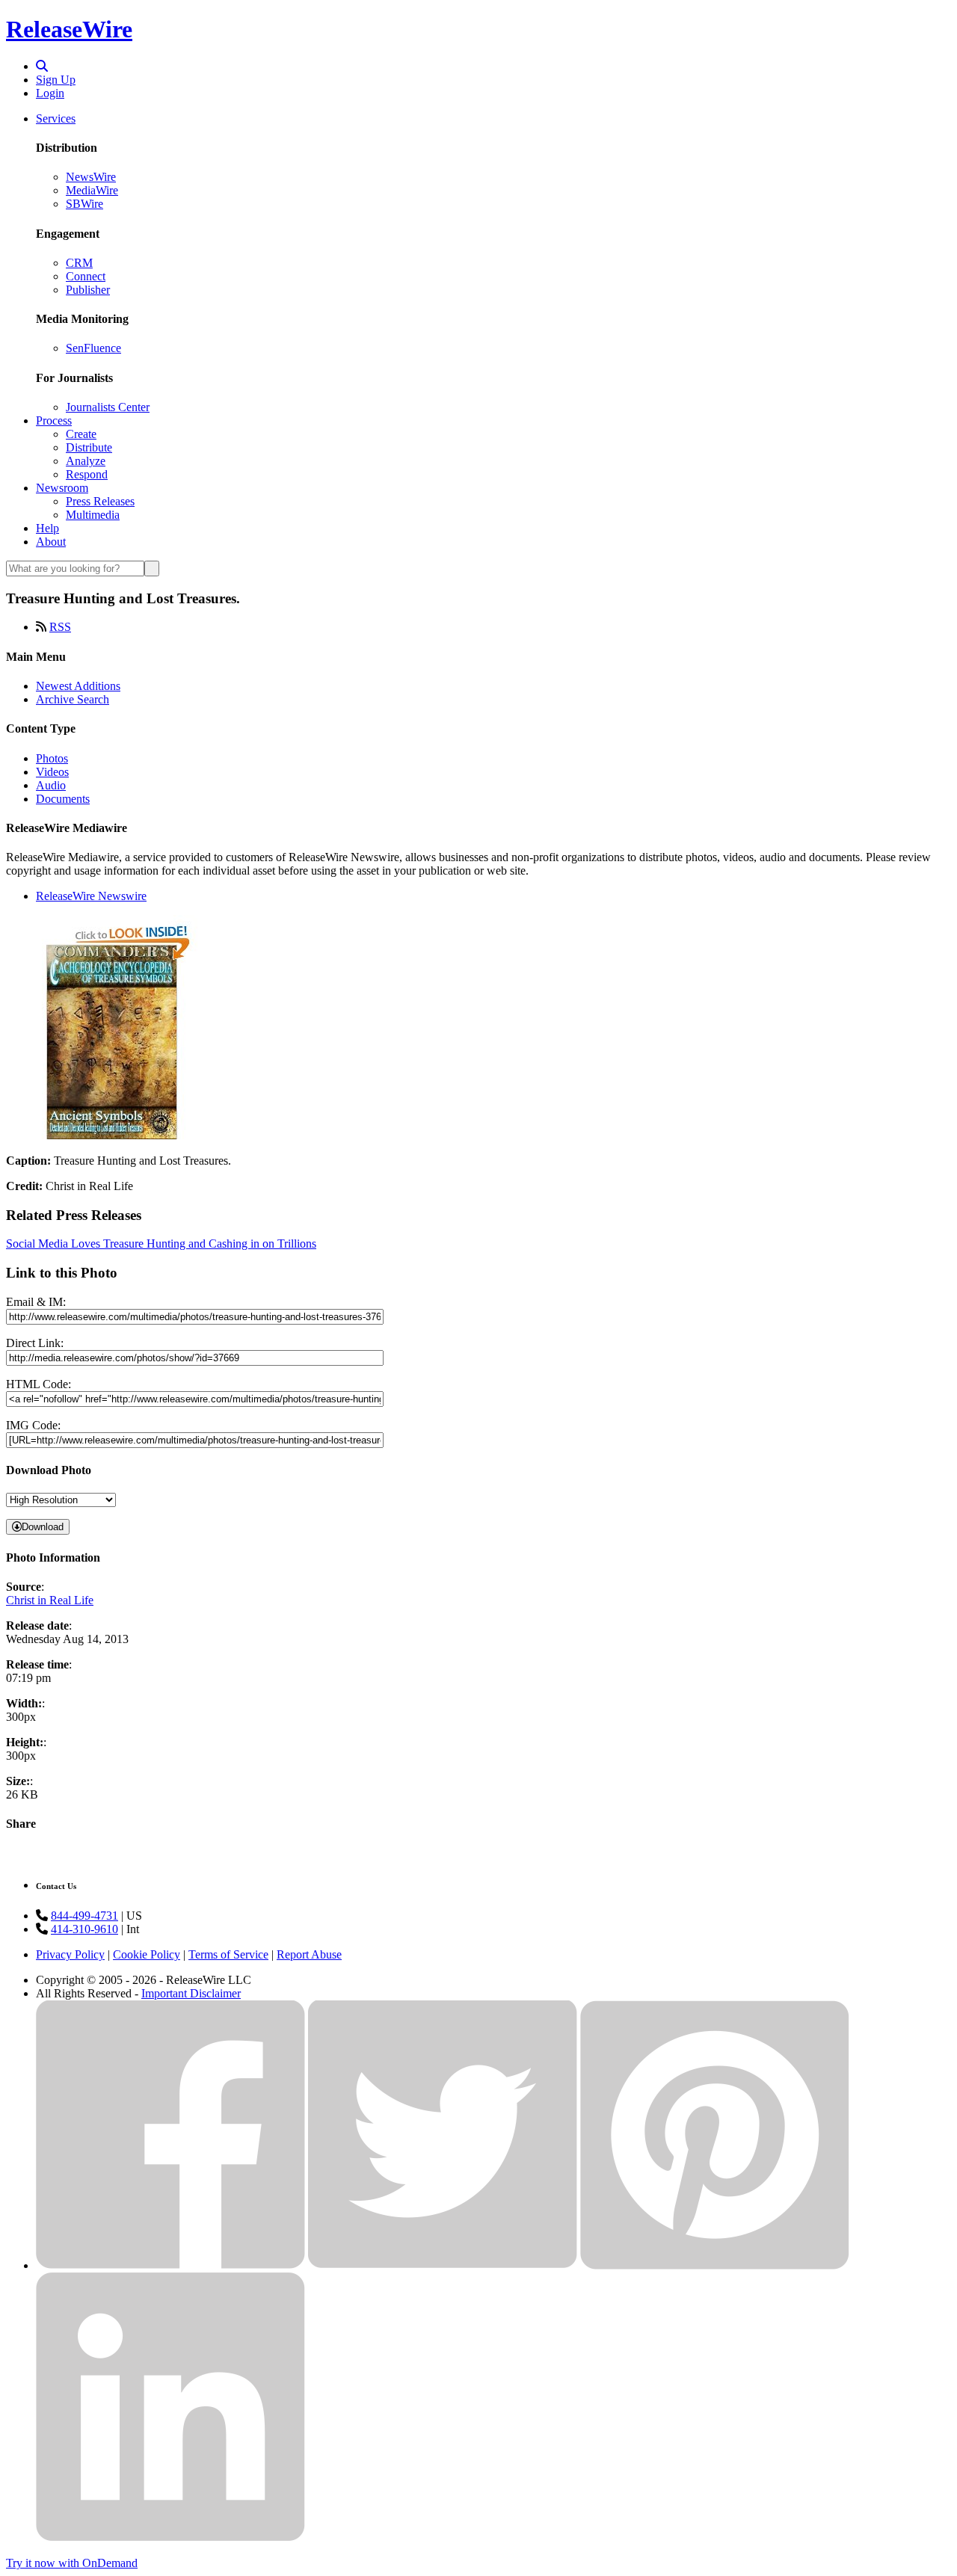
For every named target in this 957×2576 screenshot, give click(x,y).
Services (56, 118)
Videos (52, 772)
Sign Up (56, 80)
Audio (51, 785)
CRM (79, 263)
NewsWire (91, 177)
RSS (60, 627)
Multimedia (93, 515)
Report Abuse (309, 1954)
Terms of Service (228, 1954)
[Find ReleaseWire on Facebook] (170, 2265)
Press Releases (100, 501)
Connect (86, 276)
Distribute (89, 447)
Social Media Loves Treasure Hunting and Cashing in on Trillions (161, 1244)
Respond (87, 474)
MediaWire (92, 190)
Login (50, 93)
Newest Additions (78, 686)
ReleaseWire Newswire (91, 896)
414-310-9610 (84, 1929)
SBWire (84, 204)
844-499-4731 (84, 1916)
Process (54, 420)
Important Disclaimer (191, 1993)
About (51, 542)
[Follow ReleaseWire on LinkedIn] (170, 2538)
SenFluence (93, 348)
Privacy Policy (70, 1954)
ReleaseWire (69, 29)
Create (81, 434)
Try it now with (72, 2563)
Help (47, 528)
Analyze (86, 461)
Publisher (88, 290)
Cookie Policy (147, 1954)
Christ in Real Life (50, 1600)
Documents (63, 799)
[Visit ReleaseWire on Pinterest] (715, 2265)
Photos (52, 758)
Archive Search (73, 699)
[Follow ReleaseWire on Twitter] (443, 2265)
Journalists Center (108, 407)
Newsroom (62, 488)
